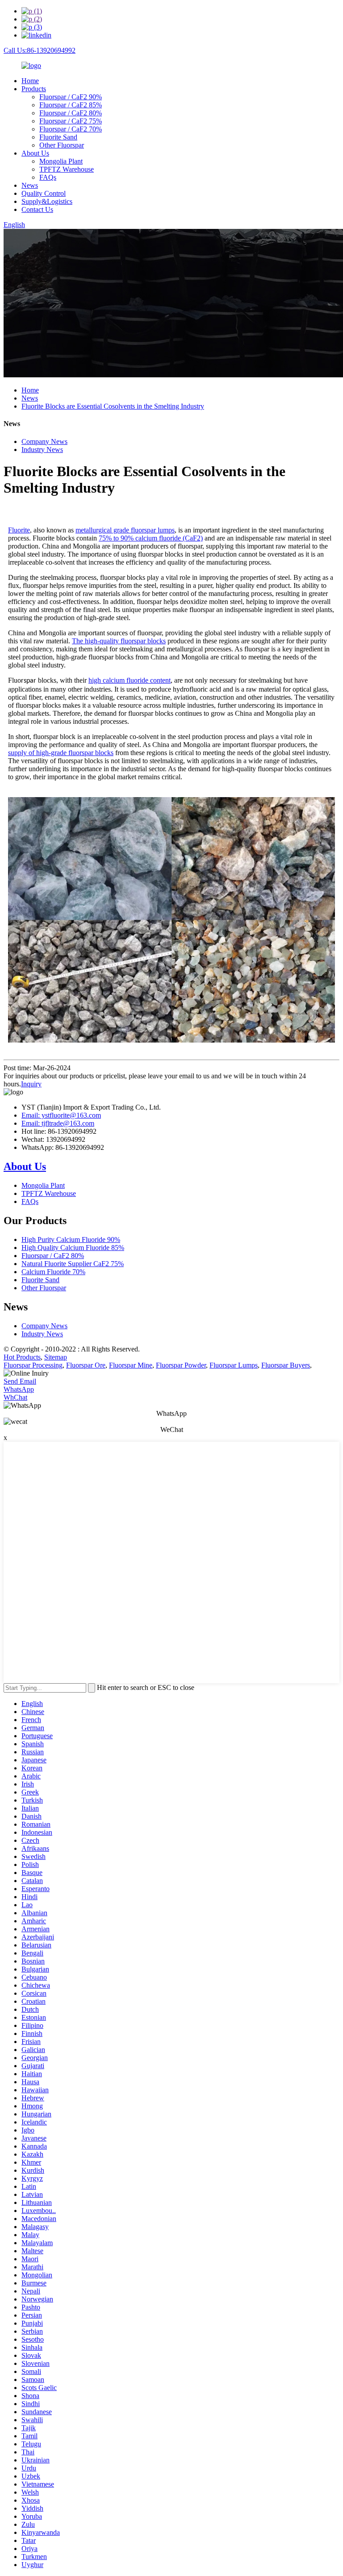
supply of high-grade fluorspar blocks (61, 753)
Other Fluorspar (62, 145)
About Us (35, 153)
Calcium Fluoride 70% (53, 1272)
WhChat (15, 1397)
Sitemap (56, 1357)
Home (30, 81)
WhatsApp (19, 1389)
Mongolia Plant (61, 161)
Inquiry (31, 1084)
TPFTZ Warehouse (67, 169)
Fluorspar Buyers (286, 1365)
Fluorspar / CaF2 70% (71, 129)
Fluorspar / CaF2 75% (71, 121)
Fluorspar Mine (131, 1365)
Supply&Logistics (47, 201)
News (30, 185)
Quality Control (44, 193)
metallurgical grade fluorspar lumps (125, 530)
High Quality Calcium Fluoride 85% (73, 1248)
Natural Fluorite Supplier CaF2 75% (73, 1264)
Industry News (42, 450)
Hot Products (22, 1357)
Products (34, 89)
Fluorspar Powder (181, 1365)
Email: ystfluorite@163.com (61, 1115)
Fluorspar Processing (33, 1365)
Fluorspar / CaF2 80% (71, 113)
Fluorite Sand (58, 137)
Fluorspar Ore (86, 1365)
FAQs (48, 177)
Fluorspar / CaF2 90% (71, 97)
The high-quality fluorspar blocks (119, 641)
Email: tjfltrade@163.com (58, 1123)
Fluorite (19, 530)
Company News (44, 441)
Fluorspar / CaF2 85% (71, 105)
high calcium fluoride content (130, 680)
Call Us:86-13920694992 (40, 50)
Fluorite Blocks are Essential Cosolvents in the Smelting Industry (113, 406)
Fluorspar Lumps (234, 1365)
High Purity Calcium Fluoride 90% (71, 1239)
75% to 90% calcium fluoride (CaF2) (151, 538)
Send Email (20, 1381)
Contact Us (37, 209)
